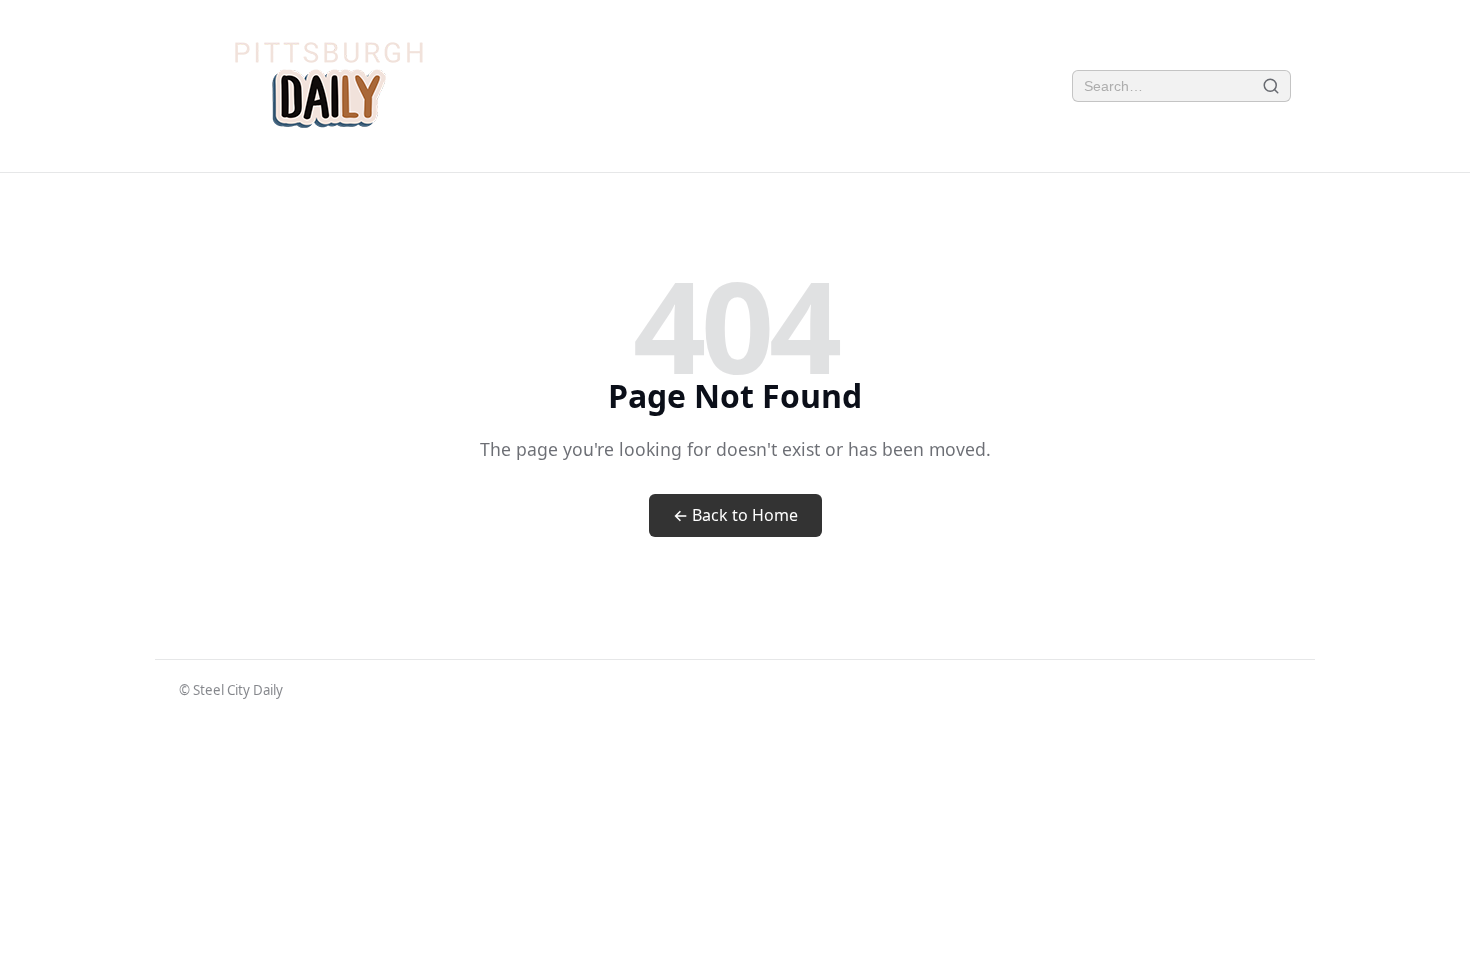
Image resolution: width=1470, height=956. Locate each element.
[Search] (1271, 86)
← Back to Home (735, 515)
